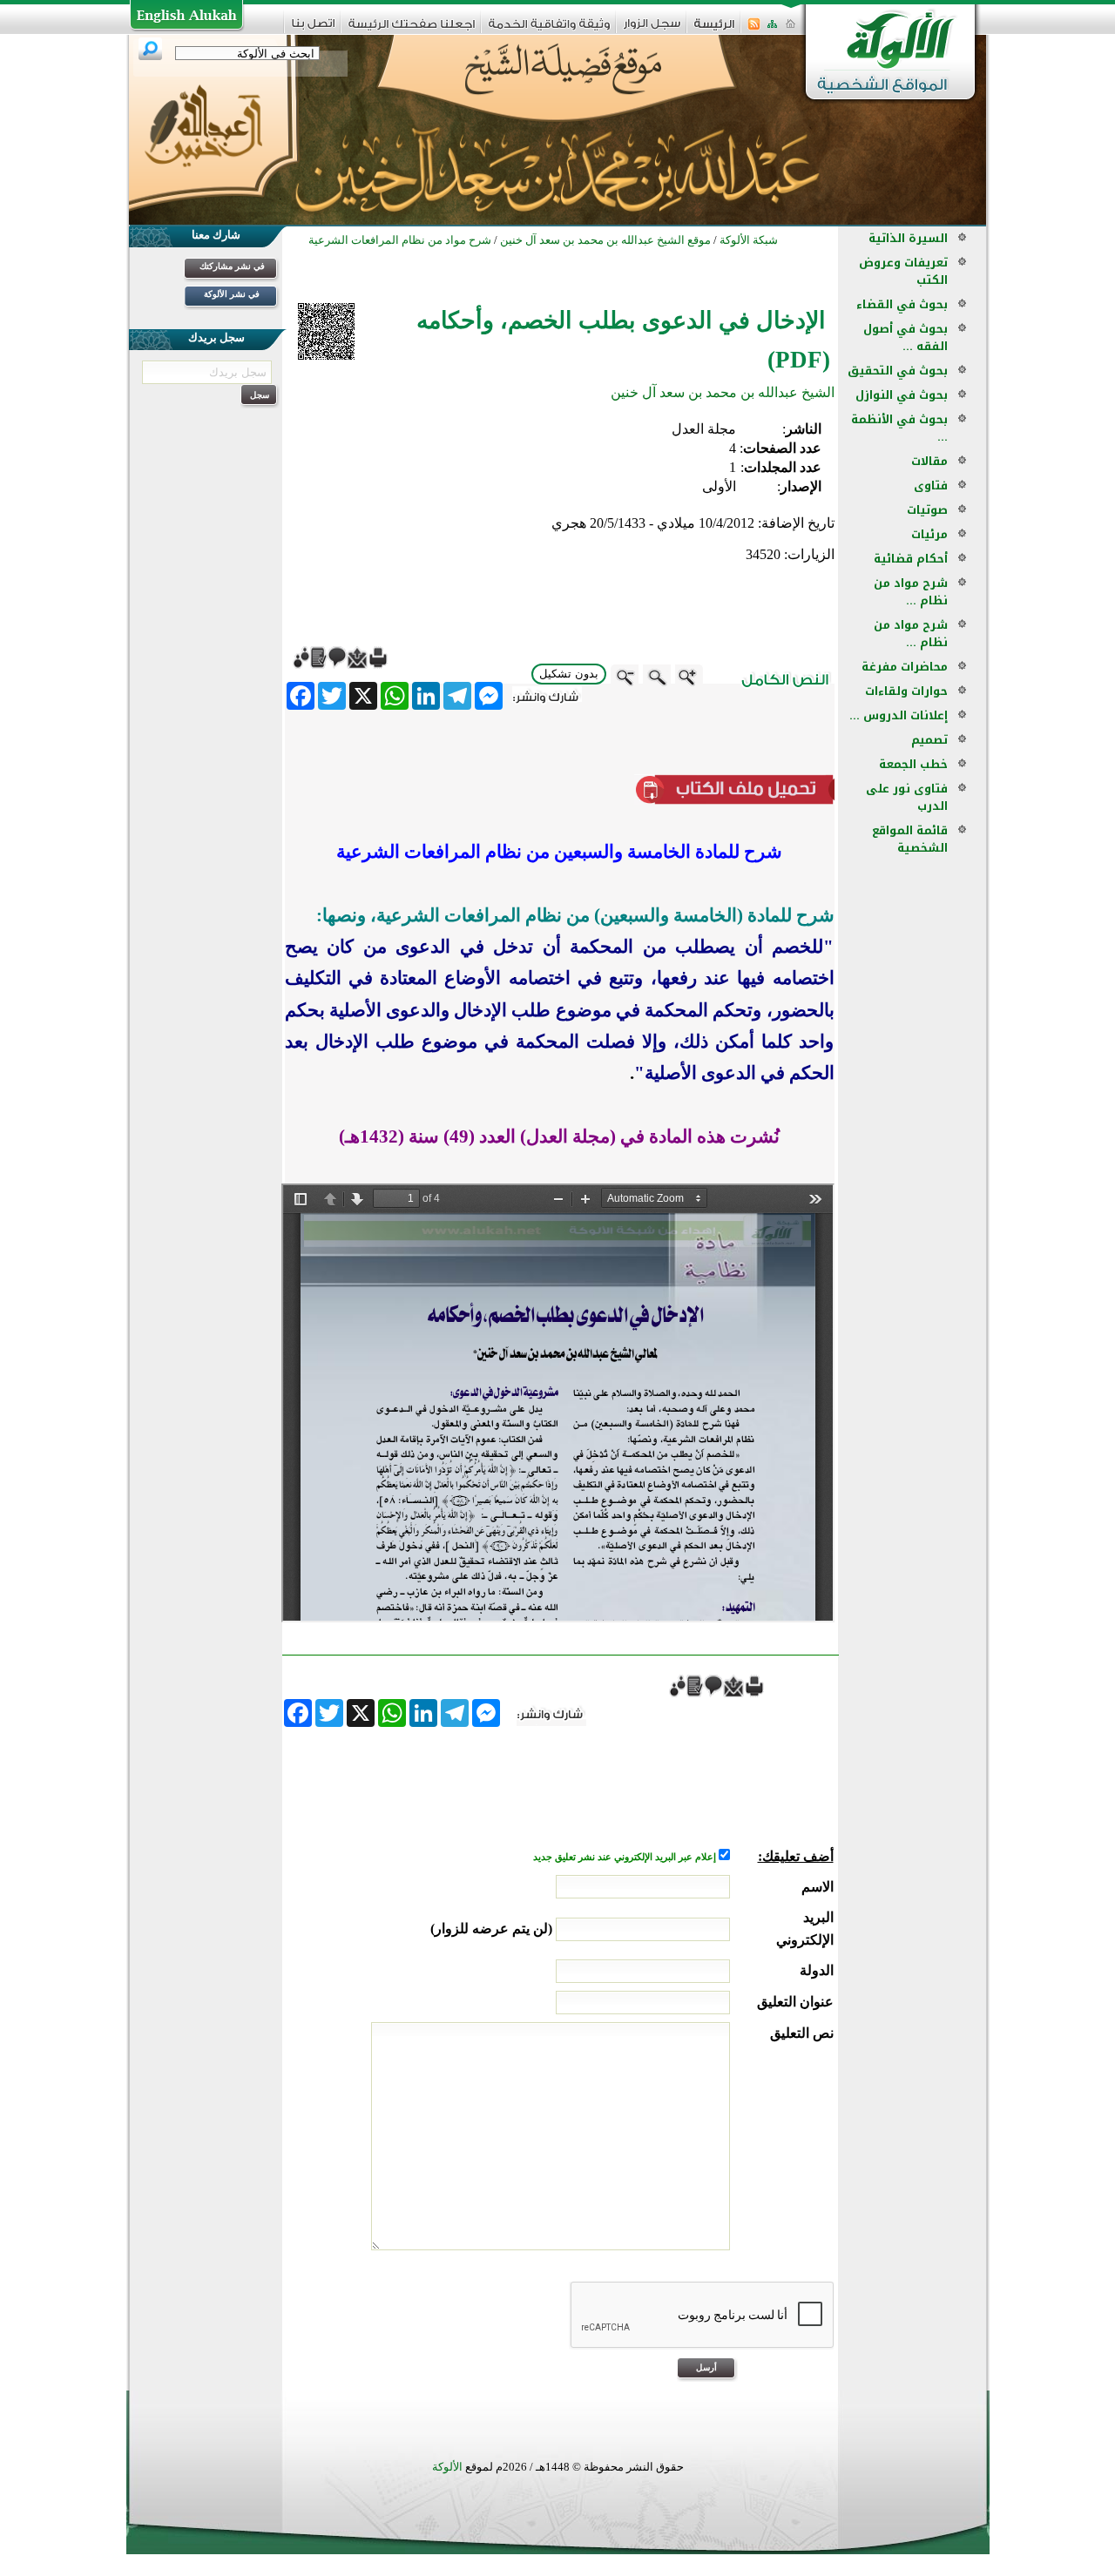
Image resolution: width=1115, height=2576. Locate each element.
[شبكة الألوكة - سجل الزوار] (652, 29)
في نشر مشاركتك (232, 266)
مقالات (929, 461)
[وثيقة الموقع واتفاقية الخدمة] (549, 30)
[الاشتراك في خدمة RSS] (754, 29)
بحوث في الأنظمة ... (899, 428)
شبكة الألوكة (749, 240)
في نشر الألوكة (232, 294)
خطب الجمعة (913, 764)
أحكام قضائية (911, 559)
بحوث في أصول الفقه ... (906, 337)
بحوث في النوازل (902, 395)
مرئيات (929, 534)
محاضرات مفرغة (905, 667)
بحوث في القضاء (902, 304)
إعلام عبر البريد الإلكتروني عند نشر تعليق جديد (626, 1857)
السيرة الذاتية (908, 238)
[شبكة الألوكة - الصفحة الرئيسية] (714, 30)
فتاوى (931, 486)
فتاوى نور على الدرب (907, 797)
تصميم (929, 740)
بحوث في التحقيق (898, 371)
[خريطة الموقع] (772, 29)
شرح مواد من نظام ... (911, 592)
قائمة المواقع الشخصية (910, 839)
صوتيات (927, 510)
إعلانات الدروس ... (899, 715)
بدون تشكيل (569, 674)
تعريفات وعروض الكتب (903, 271)
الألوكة (447, 2467)
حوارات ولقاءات (906, 691)
